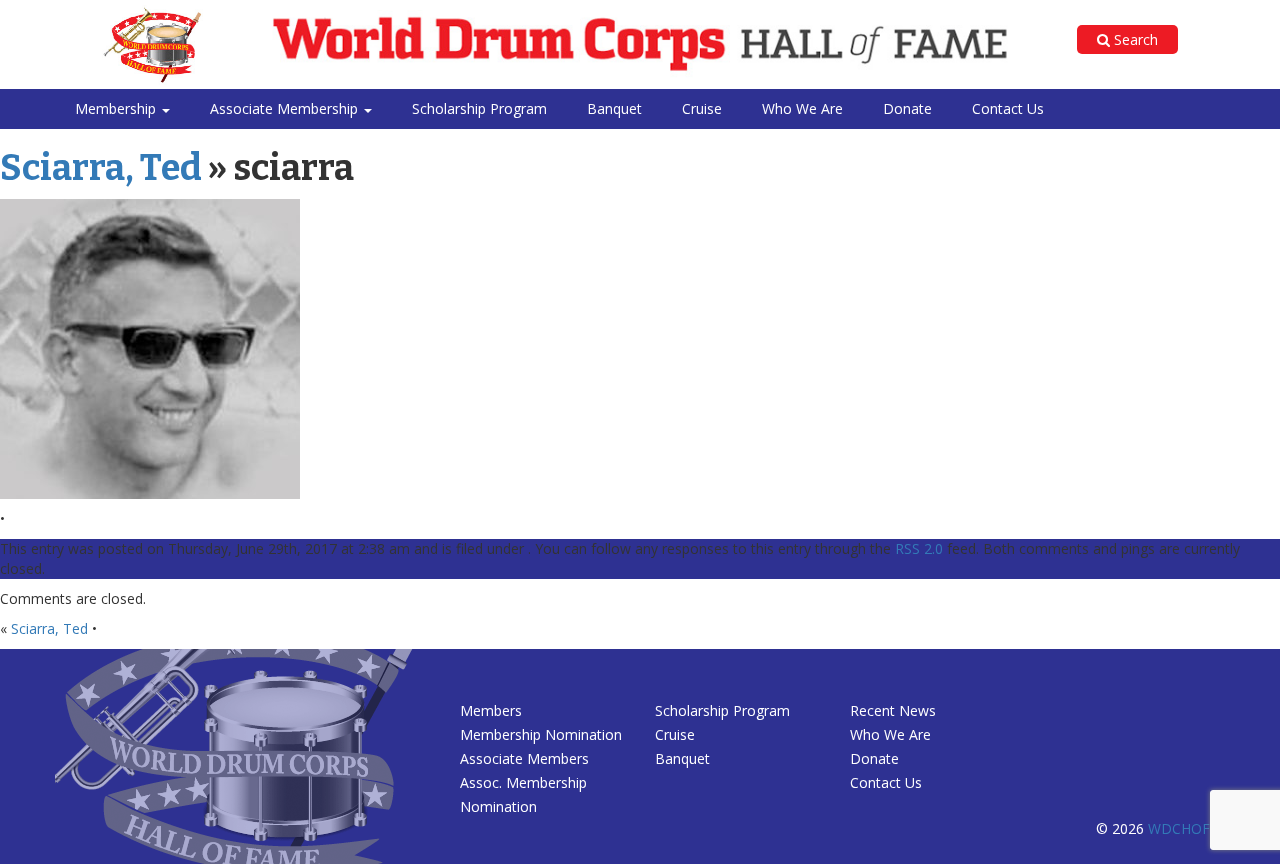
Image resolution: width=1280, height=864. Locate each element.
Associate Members (524, 758)
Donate (907, 108)
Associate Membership (286, 108)
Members (491, 710)
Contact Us (1008, 108)
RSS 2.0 (919, 548)
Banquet (614, 108)
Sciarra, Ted (101, 168)
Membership (117, 108)
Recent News (893, 710)
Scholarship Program (479, 108)
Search (1134, 39)
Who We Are (802, 108)
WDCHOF (1179, 828)
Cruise (702, 108)
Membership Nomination (541, 734)
